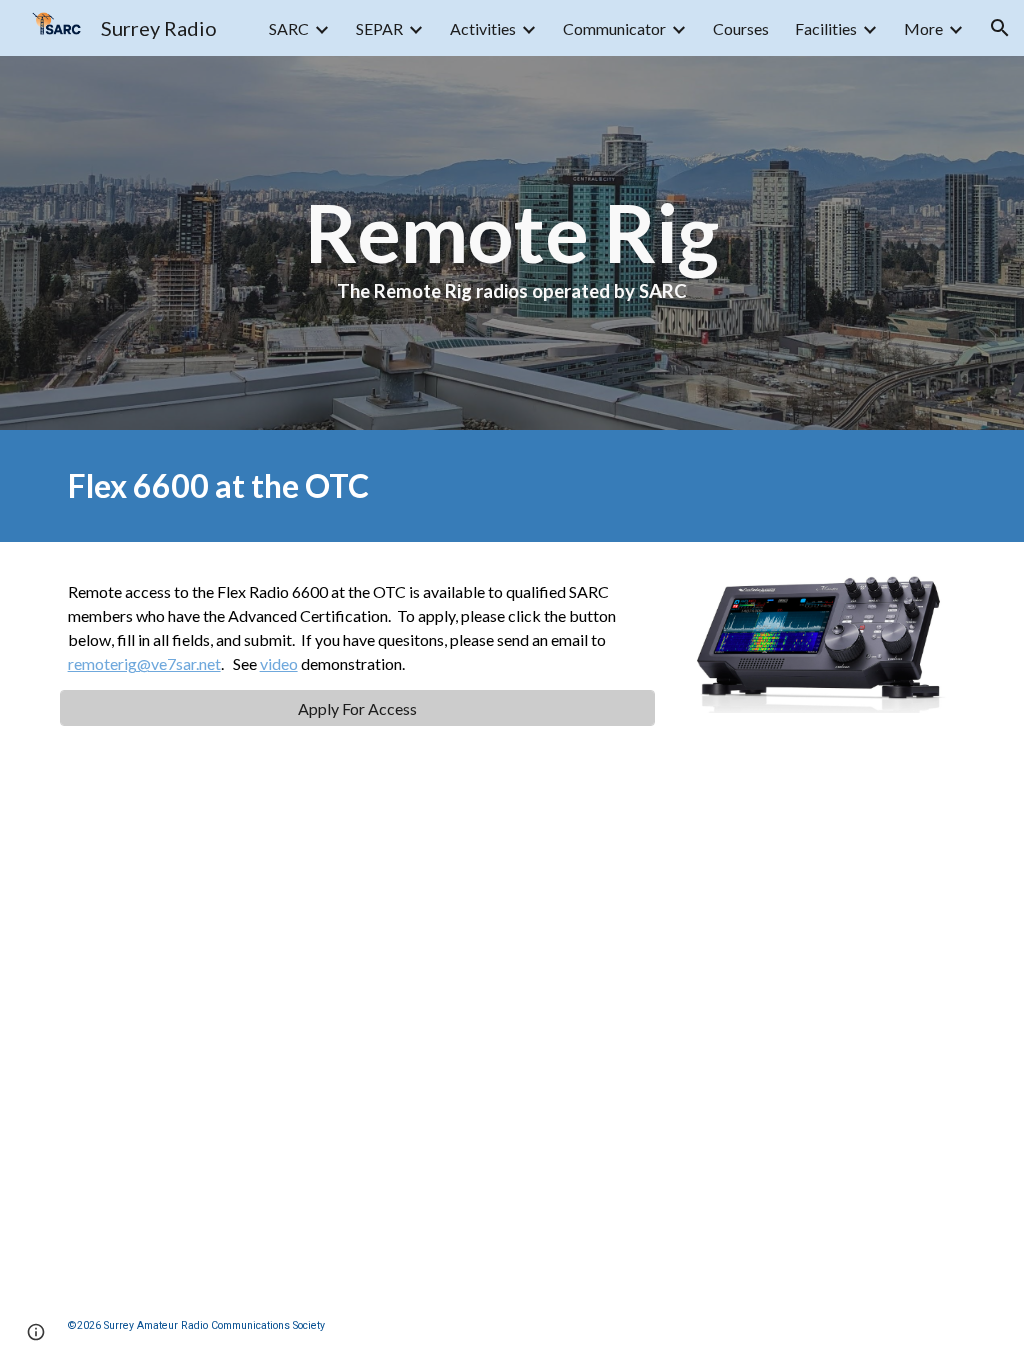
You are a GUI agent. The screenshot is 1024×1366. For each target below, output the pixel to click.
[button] (1000, 28)
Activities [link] (483, 28)
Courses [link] (741, 28)
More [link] (923, 28)
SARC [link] (289, 28)
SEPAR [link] (379, 28)
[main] (511, 243)
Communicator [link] (614, 28)
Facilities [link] (826, 28)
